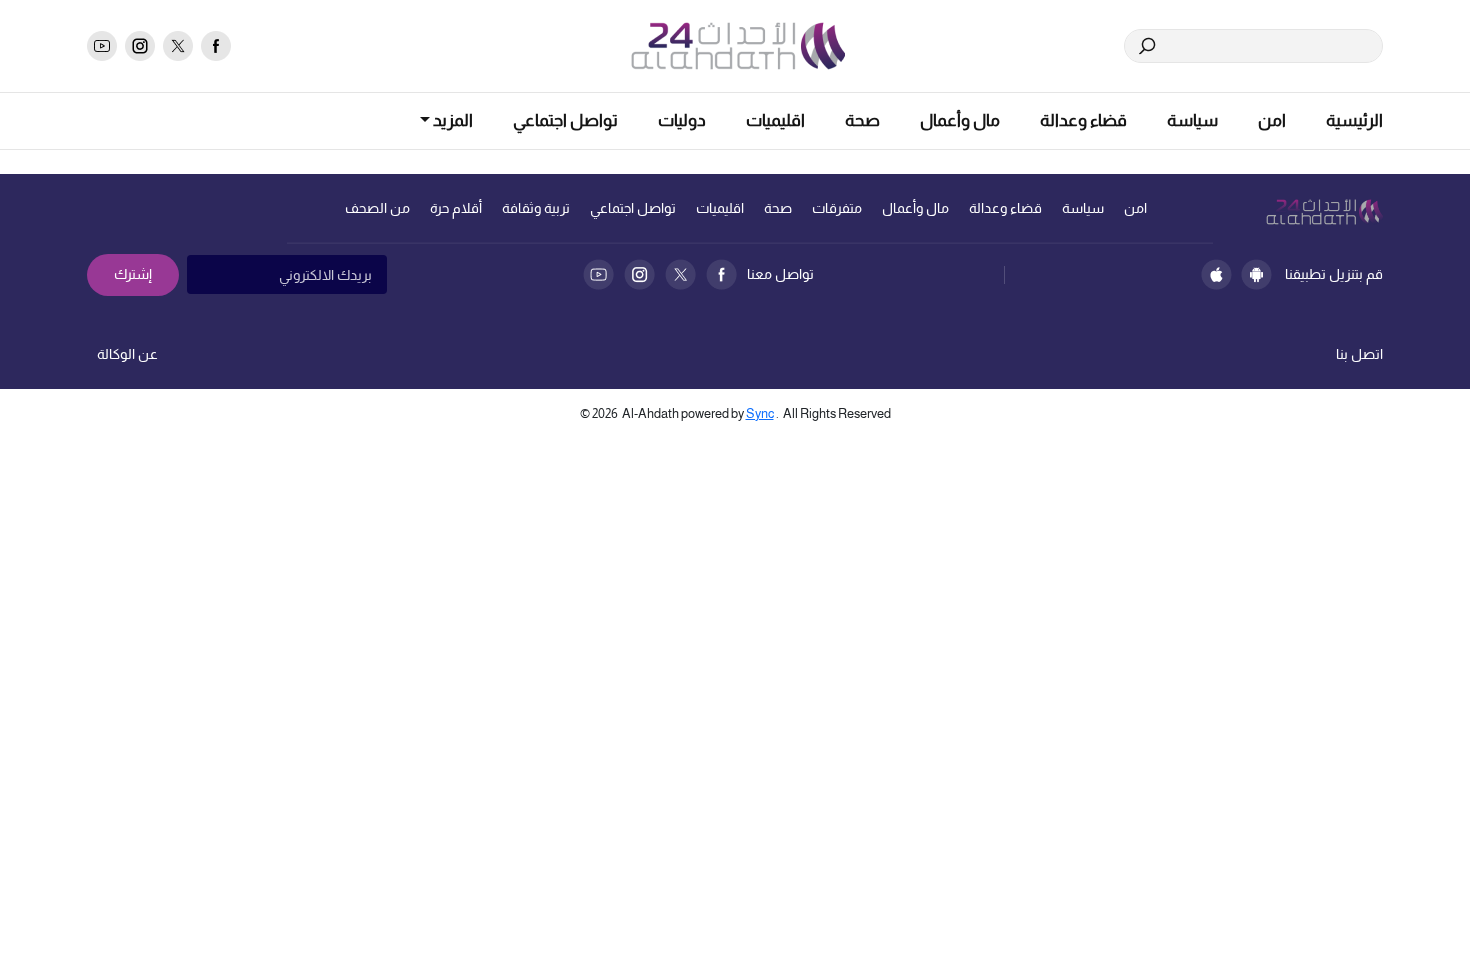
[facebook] (216, 46)
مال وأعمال (960, 120)
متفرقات (837, 208)
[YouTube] (598, 274)
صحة (862, 120)
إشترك (133, 274)
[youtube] (102, 46)
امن (1272, 120)
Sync (760, 413)
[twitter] (178, 46)
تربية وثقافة (536, 208)
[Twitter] (680, 274)
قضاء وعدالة (1083, 120)
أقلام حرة (456, 208)
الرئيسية (1354, 120)
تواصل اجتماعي (565, 120)
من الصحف (377, 208)
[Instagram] (639, 274)
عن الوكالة (127, 354)
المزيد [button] (451, 120)
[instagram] (140, 46)
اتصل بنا (1359, 354)
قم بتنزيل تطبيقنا (1334, 274)
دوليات (682, 120)
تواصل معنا (780, 274)
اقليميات (775, 120)
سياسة (1192, 120)
